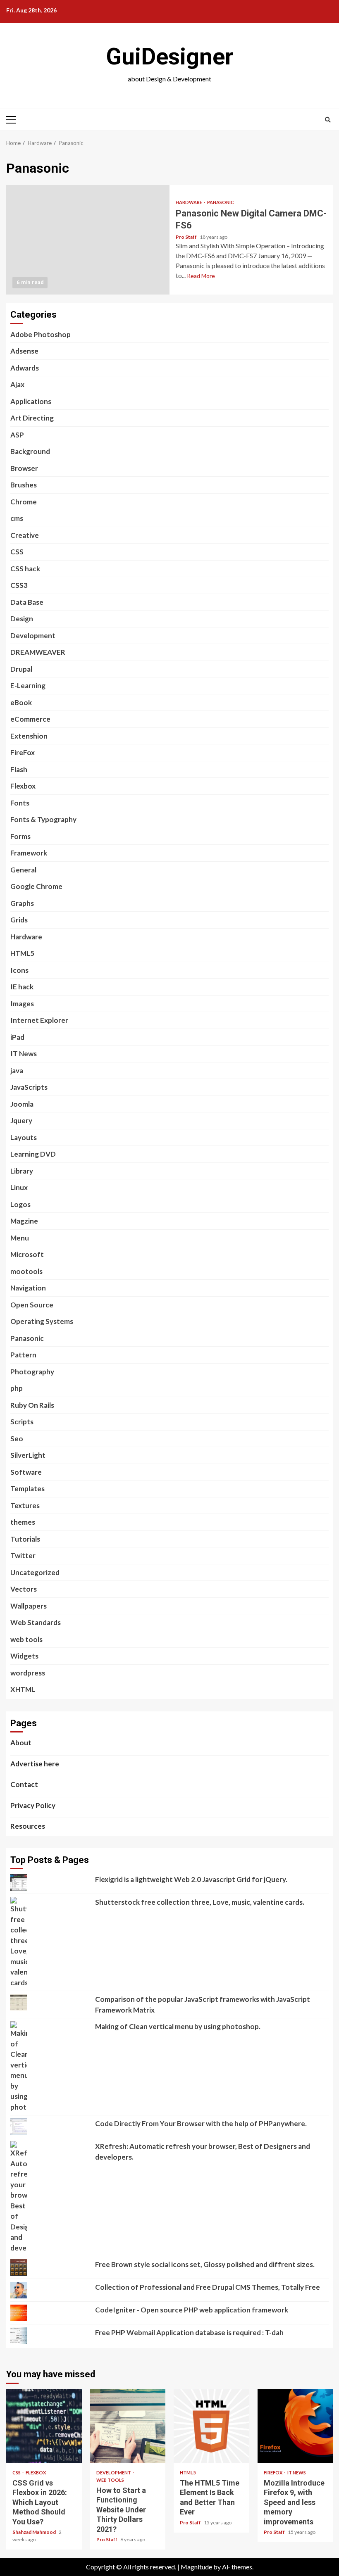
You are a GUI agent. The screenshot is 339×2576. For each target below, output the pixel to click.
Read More (201, 276)
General (23, 870)
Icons (19, 970)
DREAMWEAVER (38, 652)
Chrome (24, 502)
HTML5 (22, 953)
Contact (24, 1784)
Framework (29, 853)
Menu (20, 1238)
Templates (27, 1489)
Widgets (24, 1656)
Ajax (17, 384)
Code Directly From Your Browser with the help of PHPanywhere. (201, 2123)
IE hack (22, 987)
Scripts (22, 1422)
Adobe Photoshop (41, 334)
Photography (32, 1372)
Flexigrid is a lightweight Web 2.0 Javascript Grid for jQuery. (191, 1879)
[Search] (328, 120)
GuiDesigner (169, 57)
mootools (26, 1271)
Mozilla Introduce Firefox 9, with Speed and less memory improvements (295, 2426)
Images (22, 1004)
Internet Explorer (39, 1020)
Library (22, 1171)
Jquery (21, 1120)
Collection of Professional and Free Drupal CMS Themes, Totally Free (208, 2287)
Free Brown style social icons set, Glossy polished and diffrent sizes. (205, 2264)
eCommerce (30, 719)
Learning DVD (33, 1154)
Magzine (24, 1221)
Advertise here (35, 1764)
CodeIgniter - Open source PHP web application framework (192, 2310)
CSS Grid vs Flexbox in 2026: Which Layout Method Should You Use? (44, 2426)
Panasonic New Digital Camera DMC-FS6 (88, 240)
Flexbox (23, 786)
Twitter (23, 1555)
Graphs (22, 903)
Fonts (20, 803)
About (21, 1743)
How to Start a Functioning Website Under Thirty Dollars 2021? (128, 2426)
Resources (28, 1826)
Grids (19, 920)
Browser (24, 468)
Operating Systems (42, 1321)
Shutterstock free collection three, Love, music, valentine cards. (200, 1902)
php (17, 1388)
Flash (19, 769)
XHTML (23, 1689)
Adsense (24, 351)
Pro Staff (187, 237)
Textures (25, 1505)
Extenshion (29, 736)
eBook (21, 702)
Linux (19, 1187)
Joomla (22, 1104)
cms (17, 518)
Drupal (21, 669)
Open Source (32, 1305)
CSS (17, 552)
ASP (17, 435)
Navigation (28, 1288)
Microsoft (27, 1254)
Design (22, 619)
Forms (20, 836)
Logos (20, 1204)
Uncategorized (35, 1572)
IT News (24, 1054)
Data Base (27, 602)
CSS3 (19, 585)
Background (30, 451)
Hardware (189, 202)
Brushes (24, 485)
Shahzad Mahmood (35, 2532)
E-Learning (28, 686)
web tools (26, 1639)
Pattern (23, 1355)
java (17, 1071)
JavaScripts (29, 1087)
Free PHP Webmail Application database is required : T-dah (189, 2332)
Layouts (24, 1137)
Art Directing (32, 418)
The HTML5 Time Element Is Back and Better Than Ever (211, 2426)
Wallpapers (29, 1606)
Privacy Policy (33, 1805)
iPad (17, 1037)
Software (26, 1472)
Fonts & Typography (43, 819)
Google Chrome (36, 886)
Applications (31, 401)
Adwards (25, 368)
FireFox (23, 752)
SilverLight (28, 1455)
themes (23, 1522)
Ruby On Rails (32, 1405)
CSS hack (25, 569)
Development (33, 636)
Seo (17, 1439)
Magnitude (196, 2567)
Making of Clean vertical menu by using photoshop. (178, 2026)
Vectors (24, 1589)
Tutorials (25, 1539)
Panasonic (221, 202)
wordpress (28, 1673)
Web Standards (36, 1622)
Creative (25, 535)
